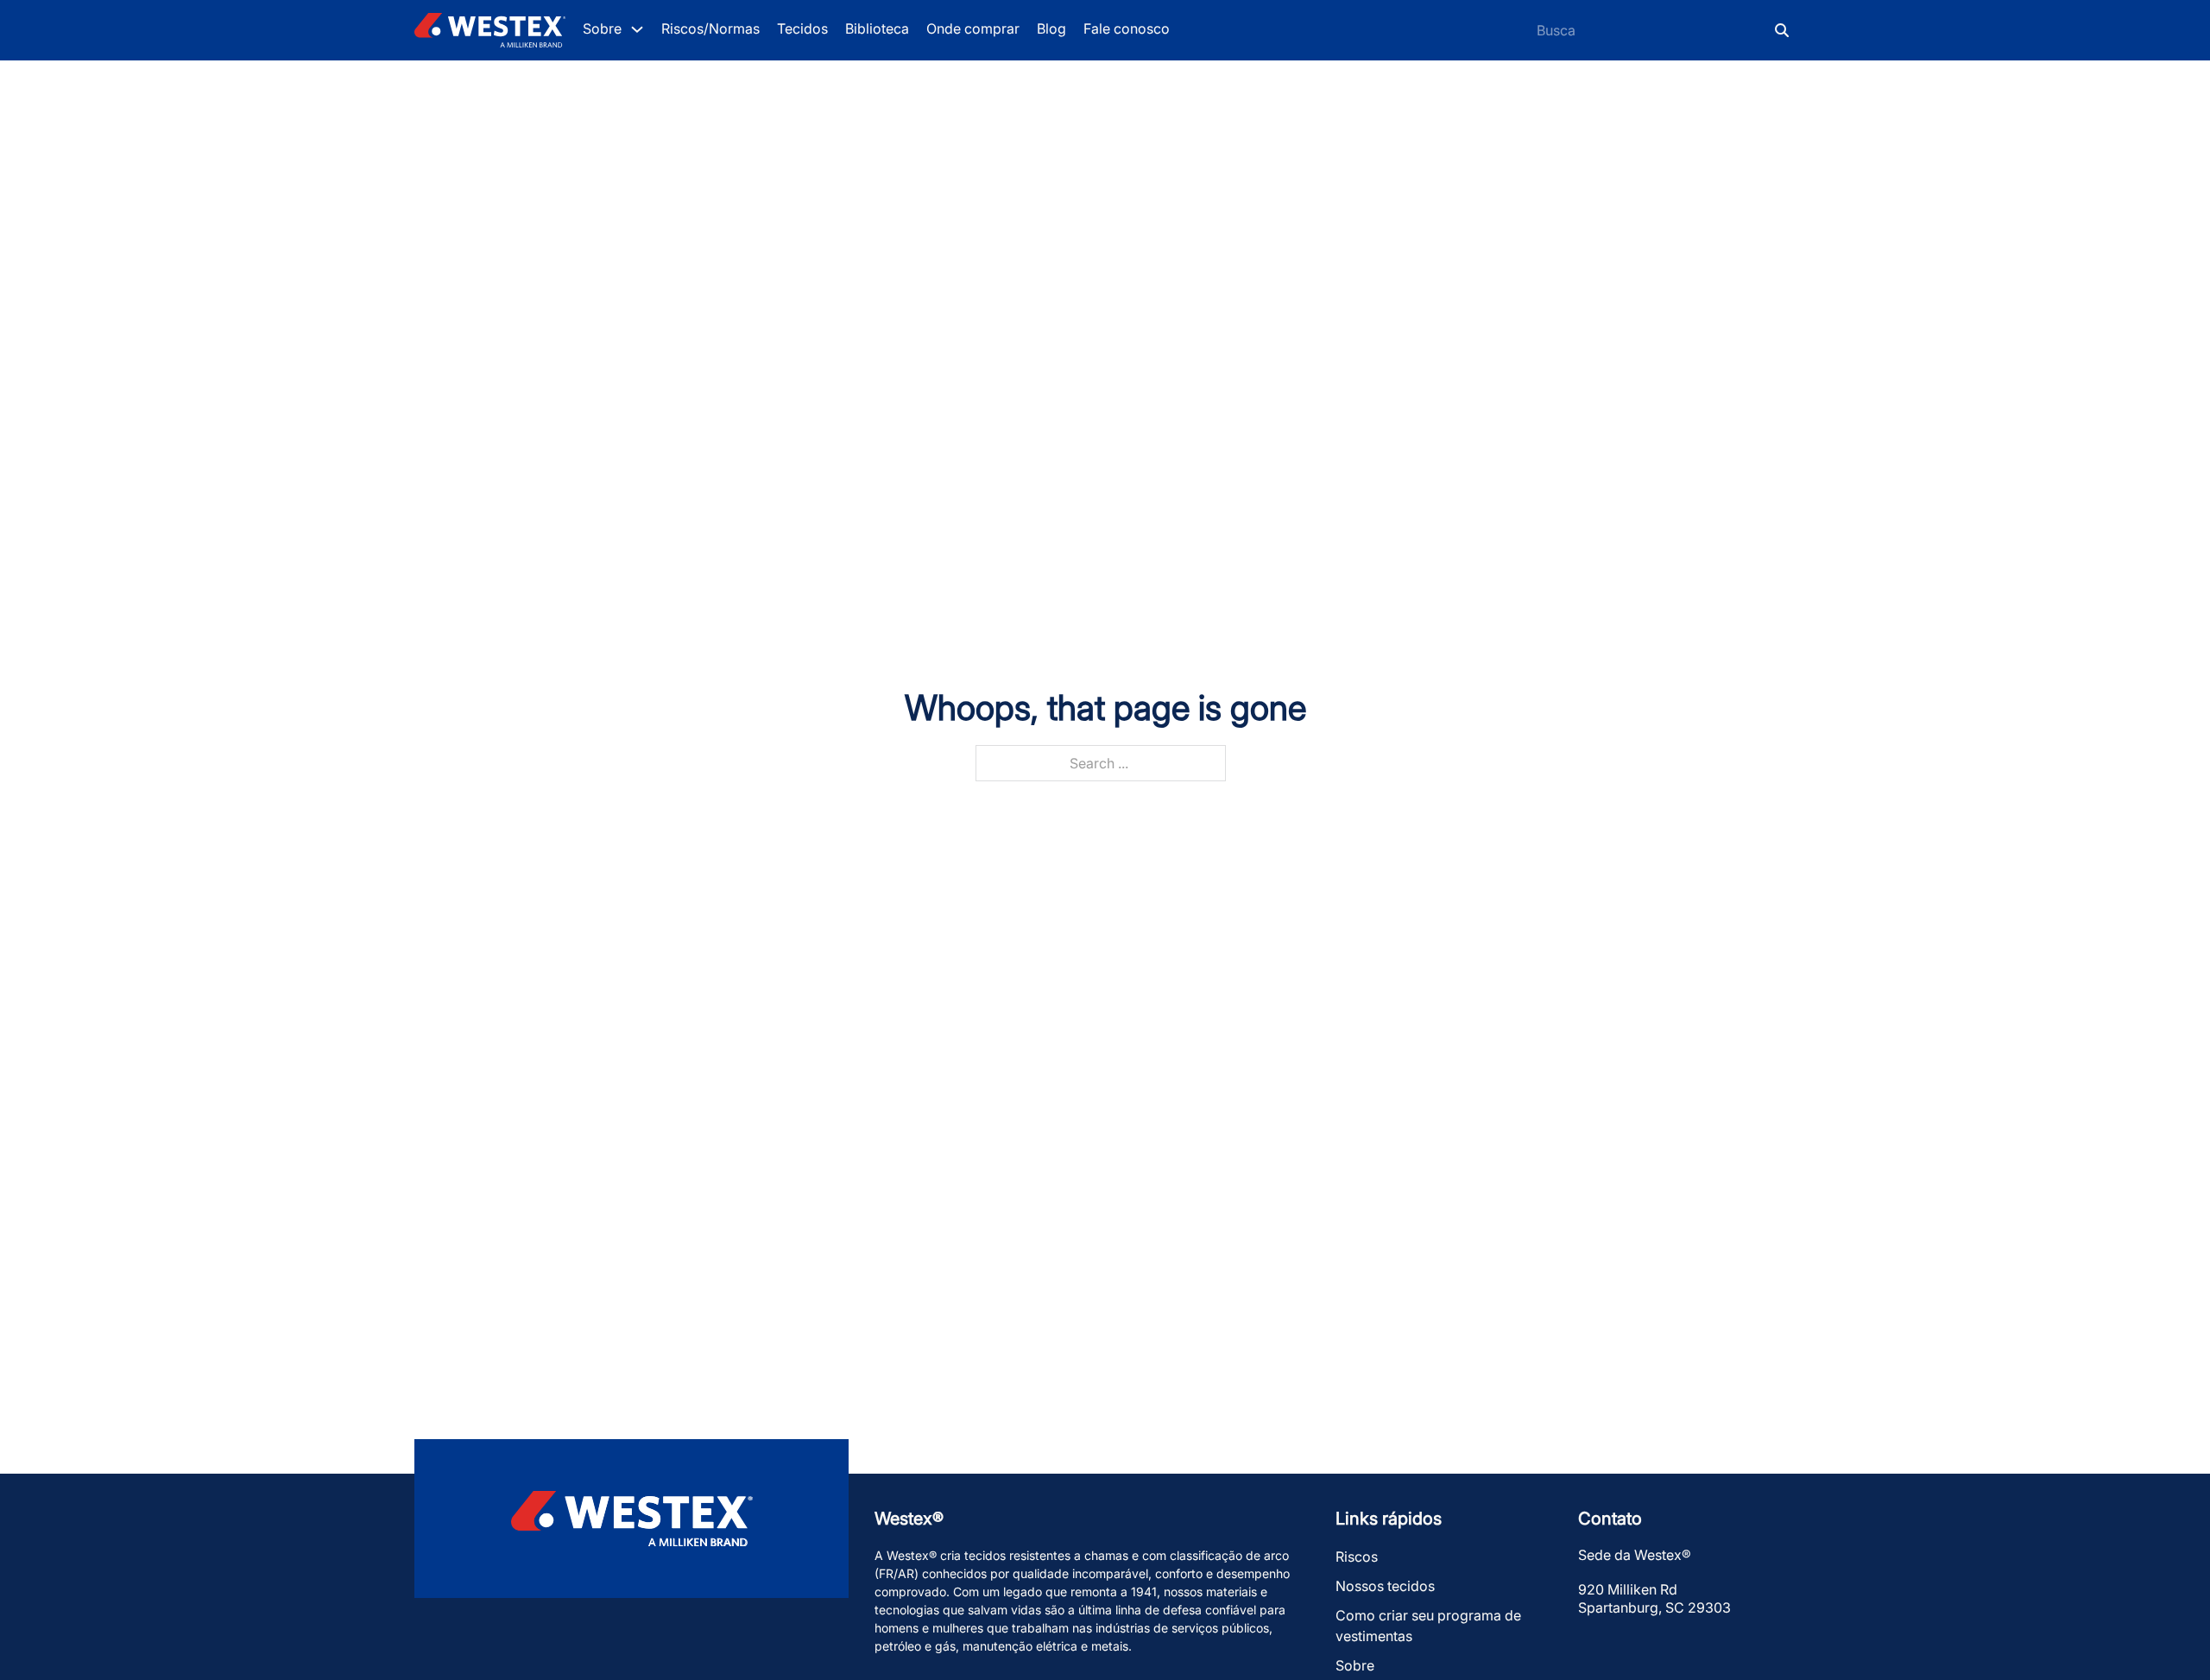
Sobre (1355, 1665)
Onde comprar (973, 28)
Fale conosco (1127, 28)
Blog (1051, 28)
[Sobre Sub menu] (637, 29)
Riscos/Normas (710, 28)
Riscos (1357, 1557)
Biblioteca (877, 28)
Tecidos (802, 28)
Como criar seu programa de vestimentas (1428, 1626)
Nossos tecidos (1385, 1586)
